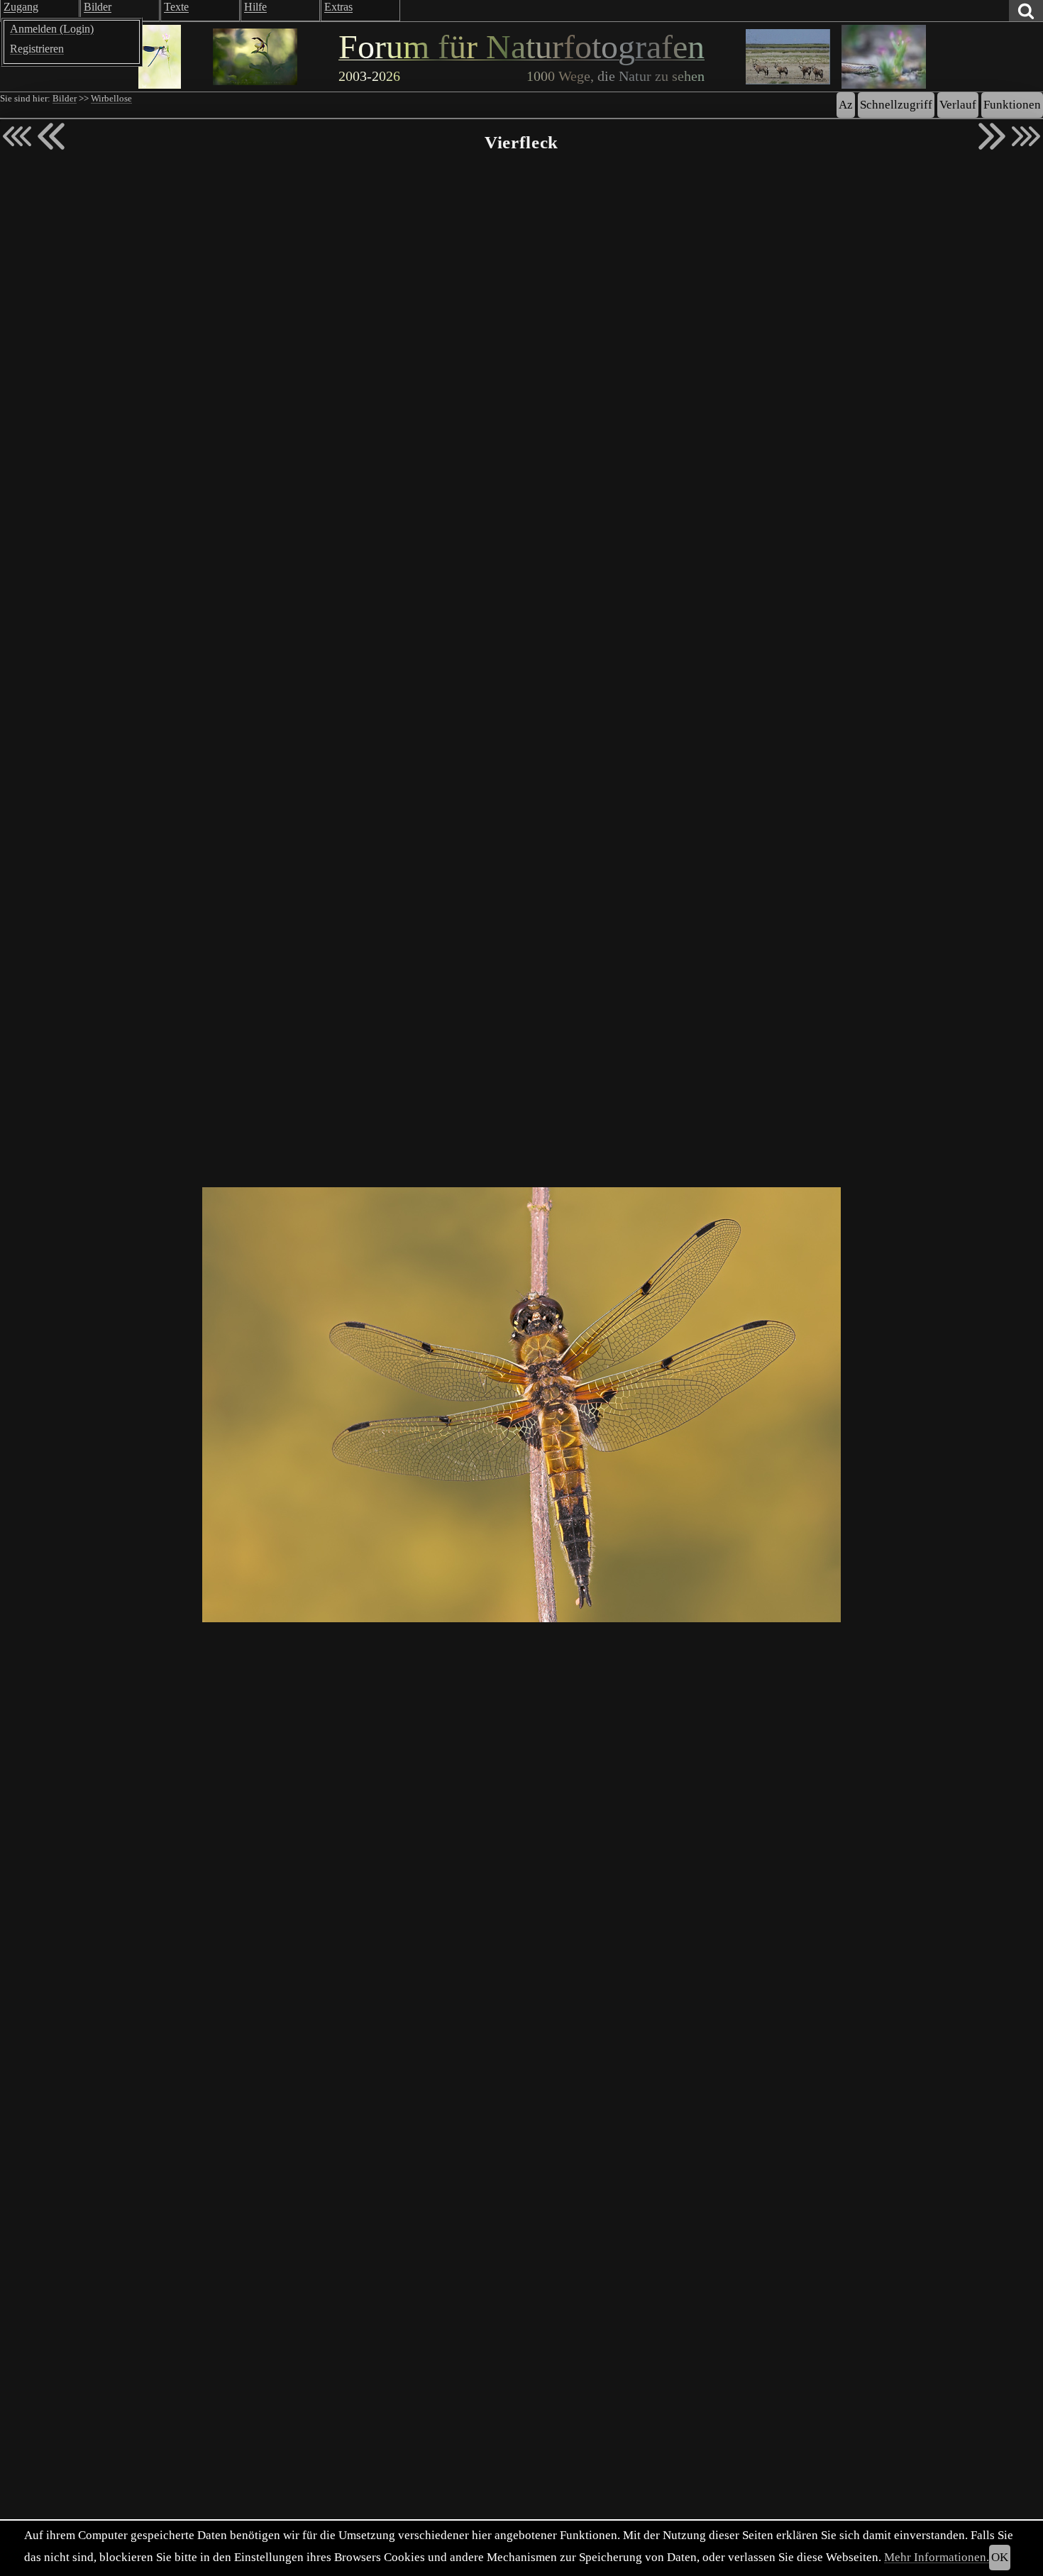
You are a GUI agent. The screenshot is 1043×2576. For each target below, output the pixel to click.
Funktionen (1012, 105)
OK (1000, 2557)
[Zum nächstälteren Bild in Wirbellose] (992, 136)
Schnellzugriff (896, 105)
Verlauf (958, 105)
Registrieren (37, 49)
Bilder (65, 99)
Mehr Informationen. (937, 2557)
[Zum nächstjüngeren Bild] (17, 136)
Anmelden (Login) (52, 29)
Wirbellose (111, 99)
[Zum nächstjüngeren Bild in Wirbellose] (51, 136)
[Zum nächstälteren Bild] (1026, 136)
